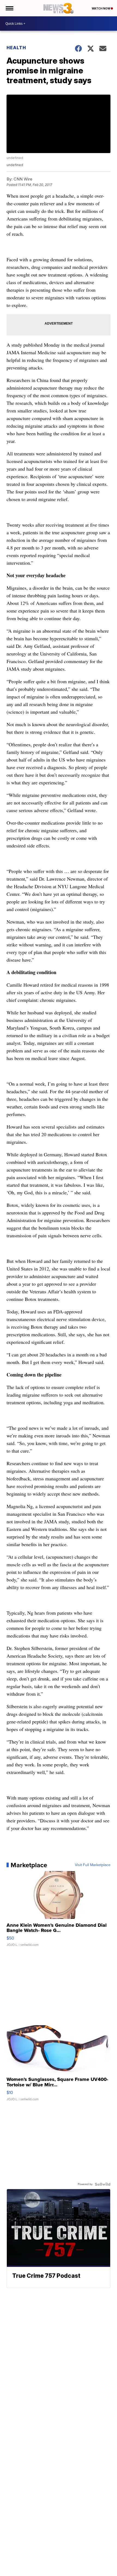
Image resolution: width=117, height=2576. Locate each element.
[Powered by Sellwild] (103, 2184)
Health (16, 48)
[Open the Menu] (9, 8)
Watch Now (101, 8)
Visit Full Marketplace (93, 1865)
